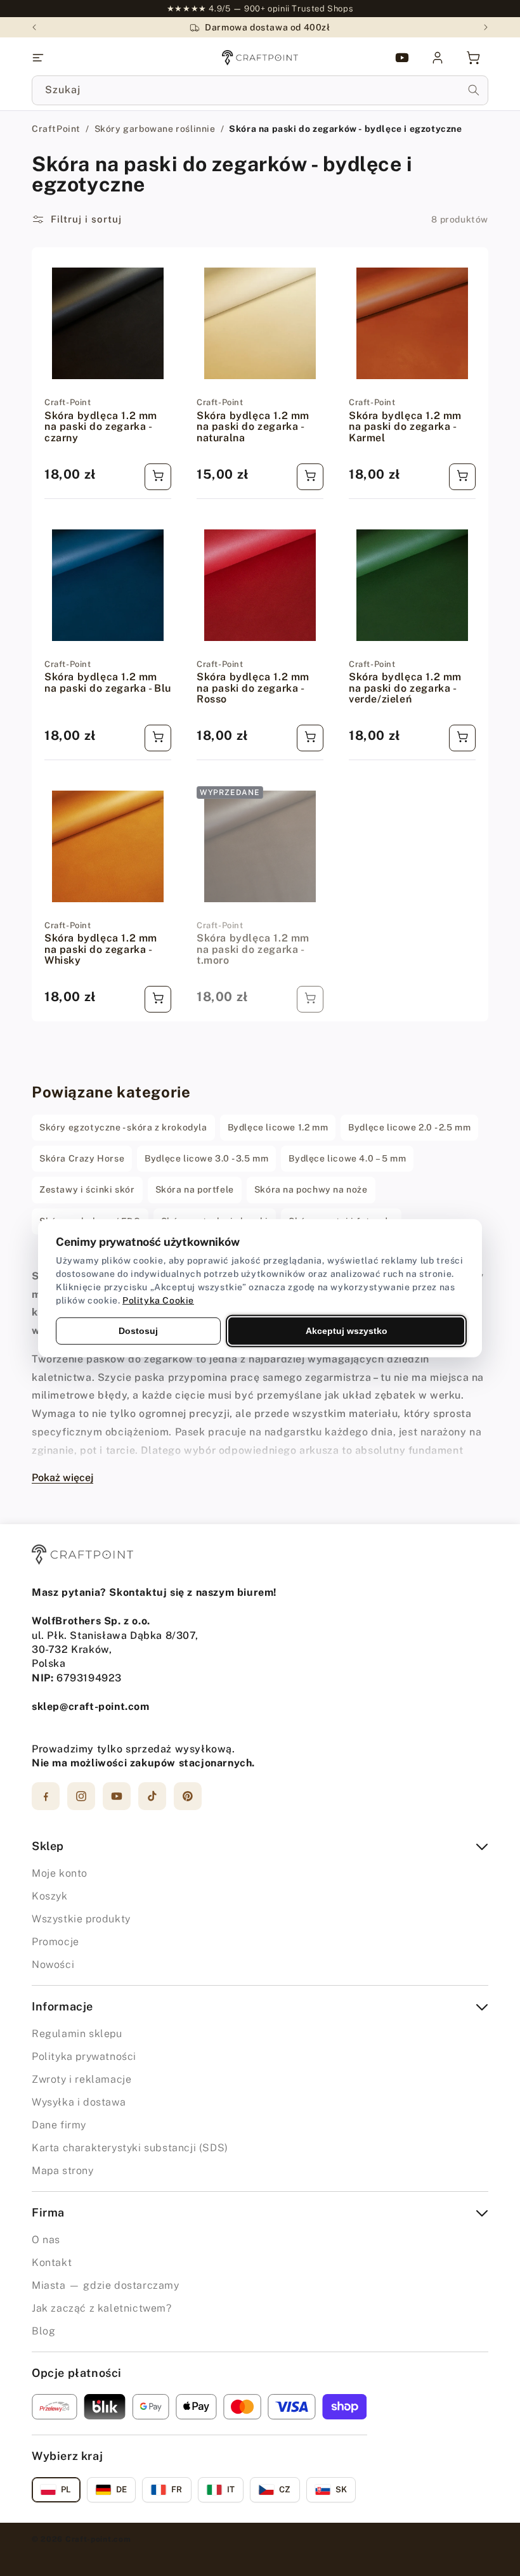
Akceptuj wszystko (347, 1330)
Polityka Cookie (158, 1300)
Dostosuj (138, 1330)
